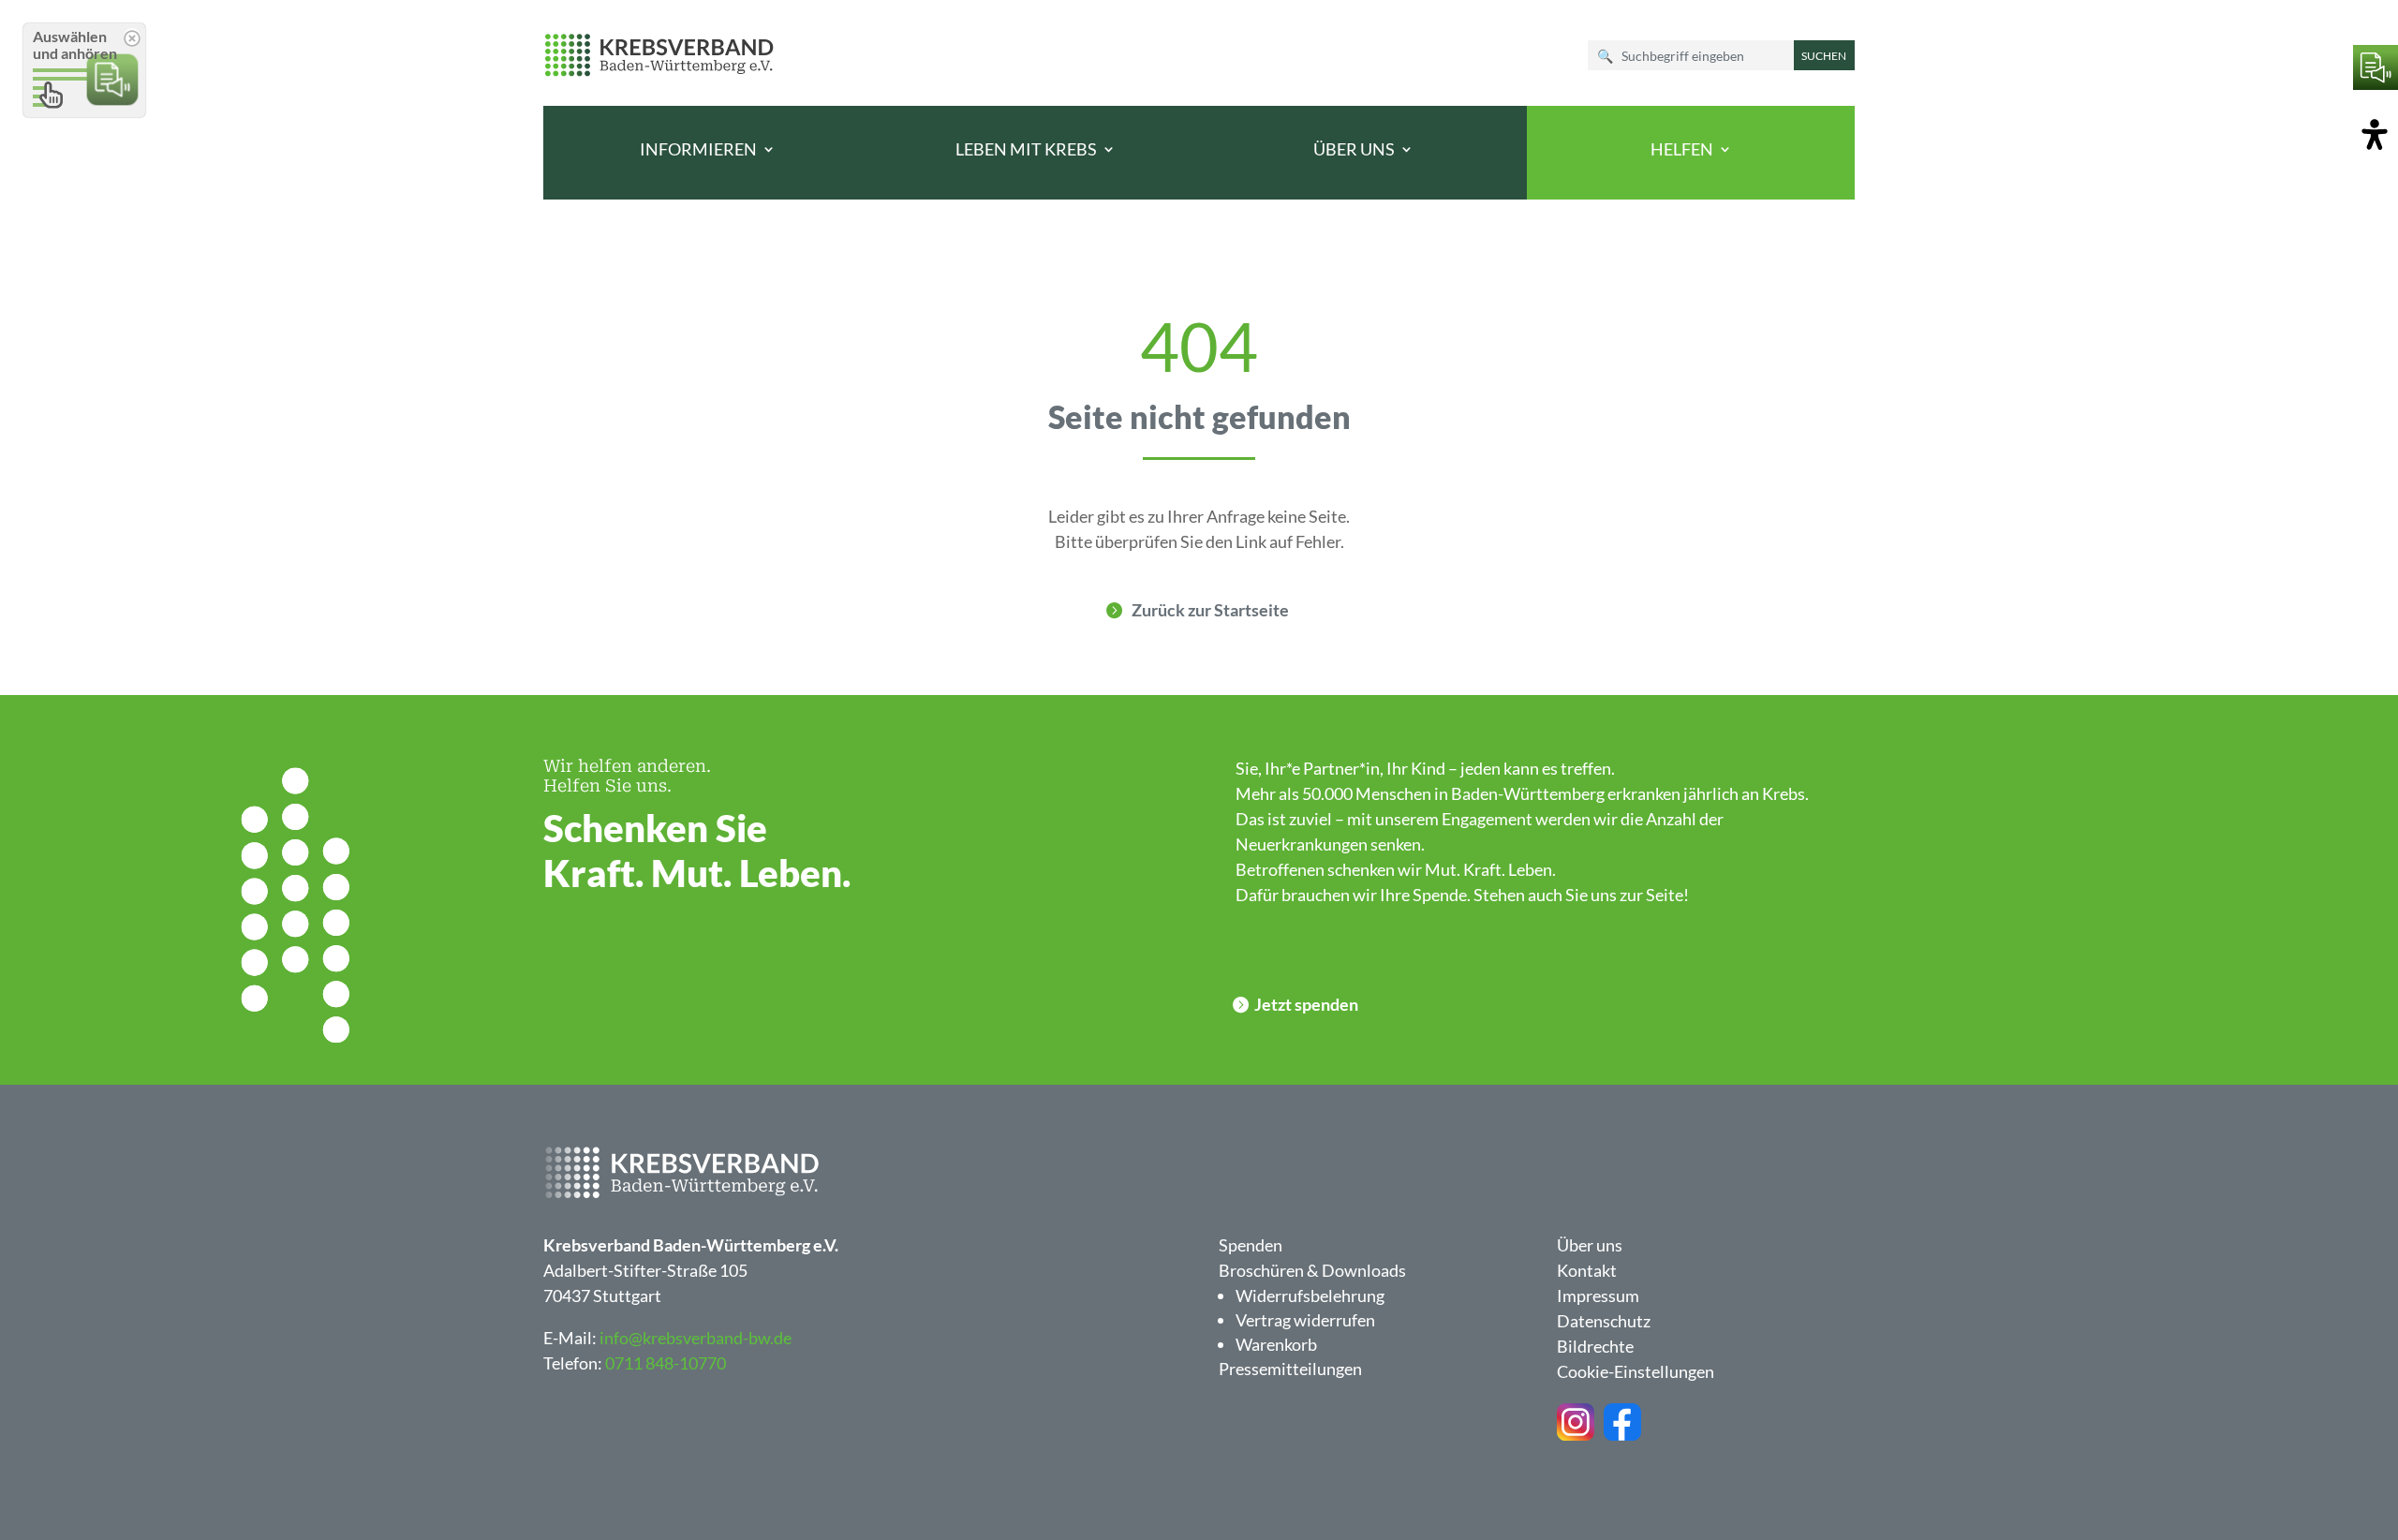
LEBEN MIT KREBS (1026, 150)
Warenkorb (1276, 1344)
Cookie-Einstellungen (1636, 1371)
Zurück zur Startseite (1210, 610)
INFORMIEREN (698, 150)
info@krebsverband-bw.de (696, 1338)
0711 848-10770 (666, 1363)
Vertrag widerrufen (1305, 1320)
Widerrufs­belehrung (1310, 1296)
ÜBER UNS (1354, 150)
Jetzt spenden (1306, 1004)
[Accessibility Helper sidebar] (2375, 136)
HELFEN (1682, 150)
